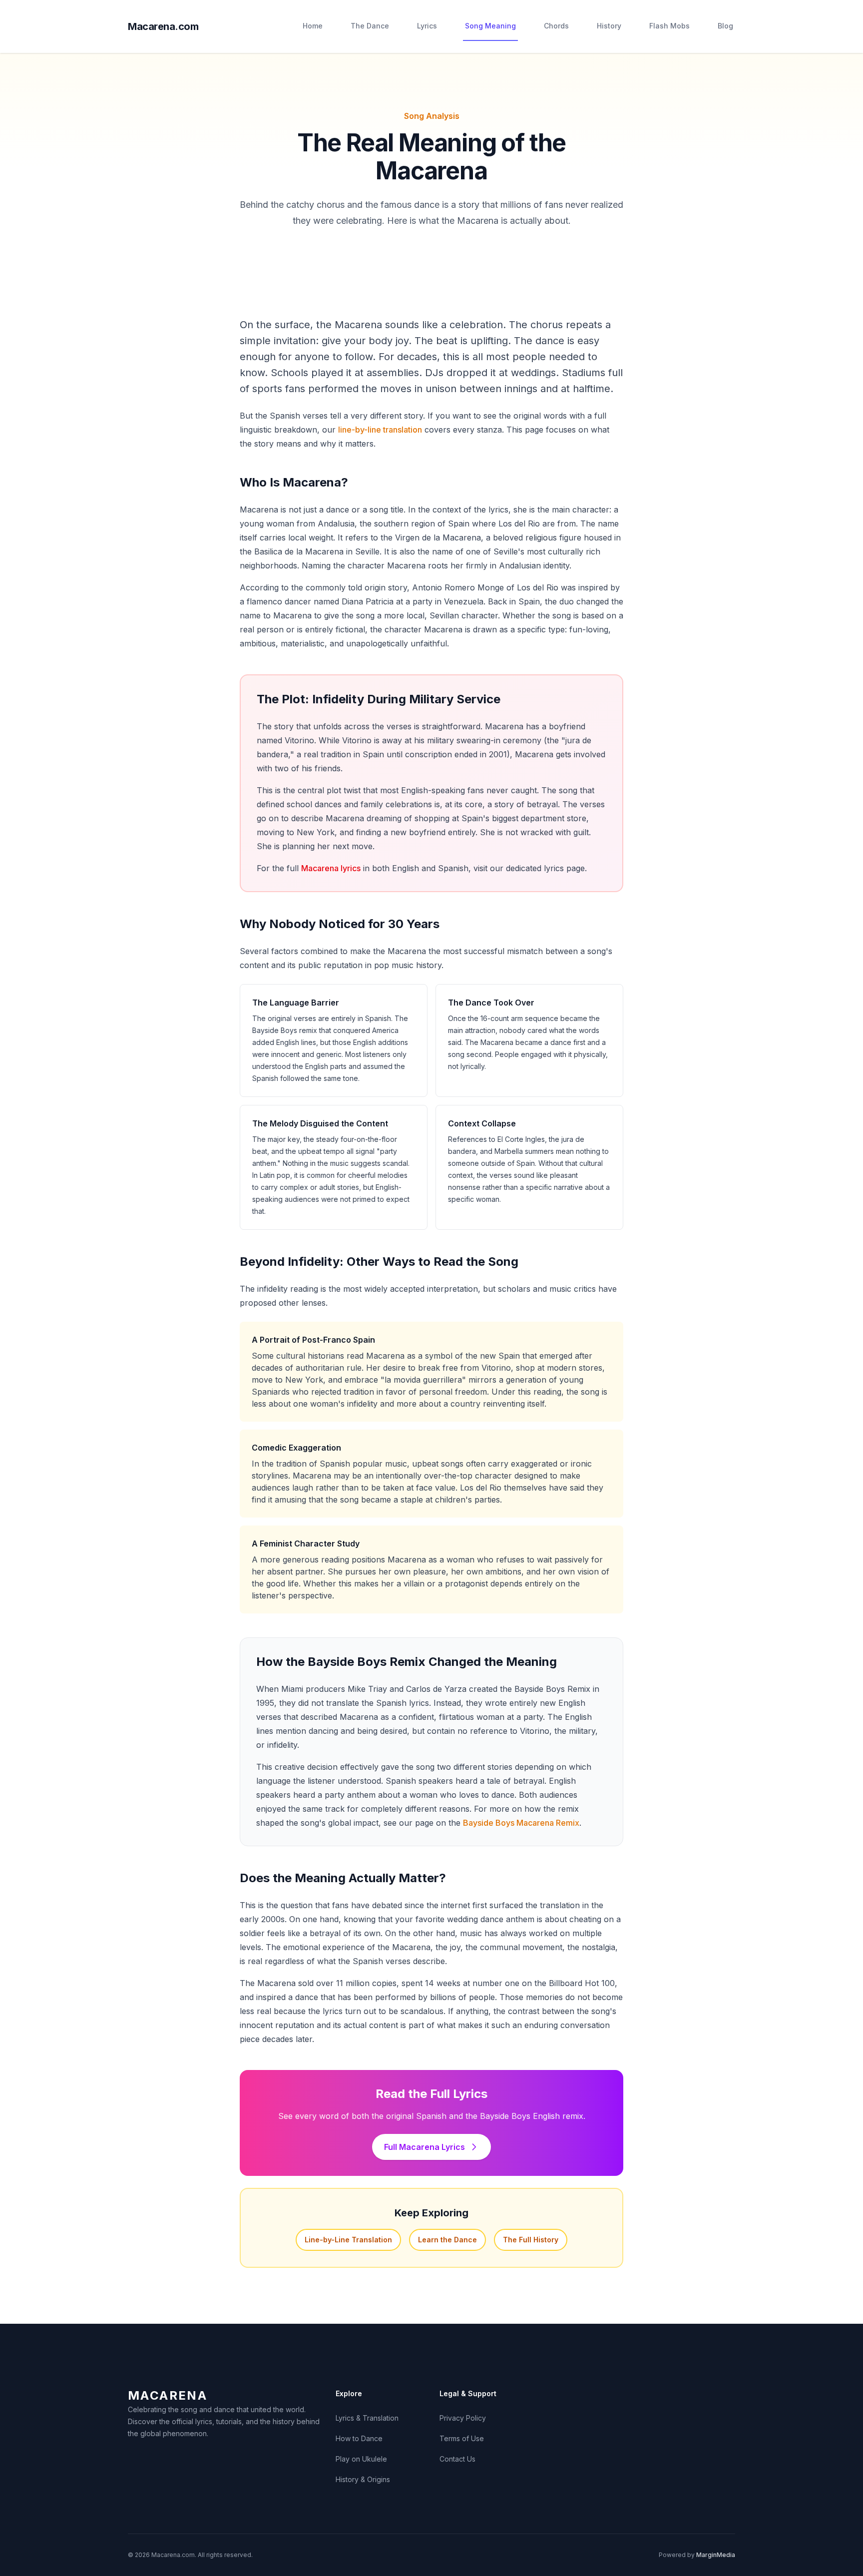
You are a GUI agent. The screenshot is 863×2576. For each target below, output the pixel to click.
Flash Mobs (669, 26)
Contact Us (457, 2459)
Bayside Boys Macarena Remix (521, 1823)
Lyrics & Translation (367, 2418)
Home (313, 26)
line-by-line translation (380, 430)
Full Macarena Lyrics (425, 2147)
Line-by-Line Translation (348, 2240)
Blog (725, 26)
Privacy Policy (463, 2418)
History (609, 26)
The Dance (370, 26)
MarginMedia (716, 2555)
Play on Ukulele (361, 2459)
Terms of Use (462, 2438)
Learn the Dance (447, 2240)
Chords (556, 26)
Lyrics (427, 26)
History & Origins (363, 2479)
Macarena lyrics (331, 868)
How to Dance (359, 2438)
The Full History (531, 2240)
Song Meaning (490, 26)
